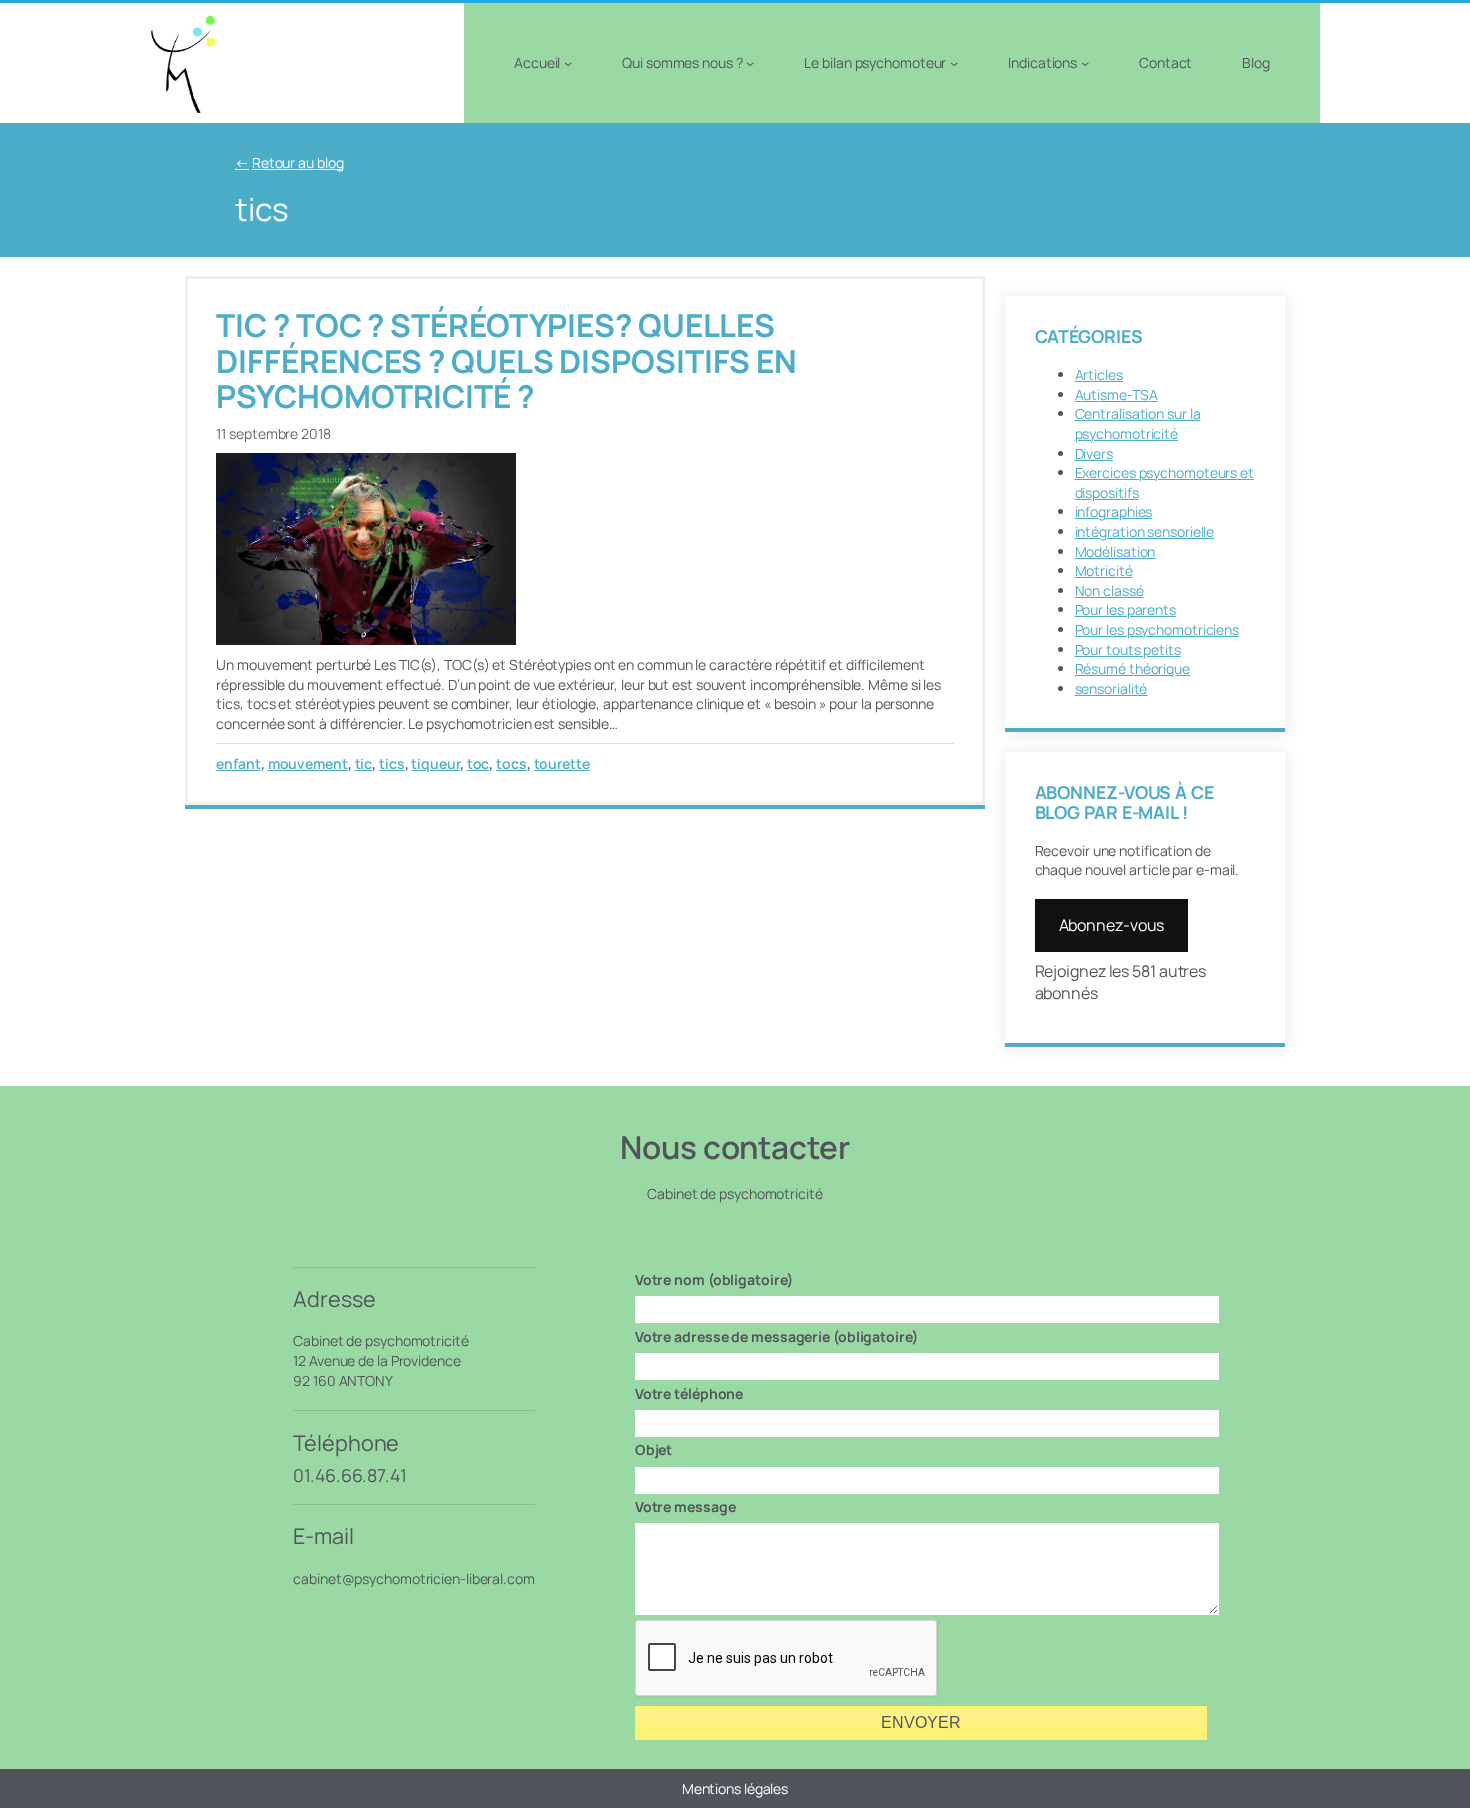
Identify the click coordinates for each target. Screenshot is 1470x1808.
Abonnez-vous (1112, 925)
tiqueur (435, 763)
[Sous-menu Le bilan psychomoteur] (954, 63)
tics (392, 763)
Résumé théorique (1132, 668)
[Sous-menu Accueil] (568, 63)
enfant (238, 763)
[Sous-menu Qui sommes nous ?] (750, 63)
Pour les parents (1125, 609)
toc (478, 763)
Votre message (685, 1506)
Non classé (1109, 590)
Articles (1099, 374)
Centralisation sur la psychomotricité (1138, 423)
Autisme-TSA (1116, 394)
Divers (1094, 453)
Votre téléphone (689, 1393)
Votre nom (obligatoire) (714, 1279)
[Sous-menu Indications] (1085, 63)
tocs (511, 763)
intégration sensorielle (1145, 531)
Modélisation (1115, 551)
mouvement (308, 763)
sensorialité (1111, 688)
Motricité (1104, 570)
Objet (654, 1449)
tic (364, 763)
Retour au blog (298, 162)
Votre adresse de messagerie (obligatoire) (776, 1336)
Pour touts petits (1128, 649)
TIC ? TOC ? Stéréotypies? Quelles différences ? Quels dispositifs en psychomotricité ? (506, 360)
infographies (1114, 511)
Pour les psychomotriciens (1157, 629)
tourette (562, 763)
